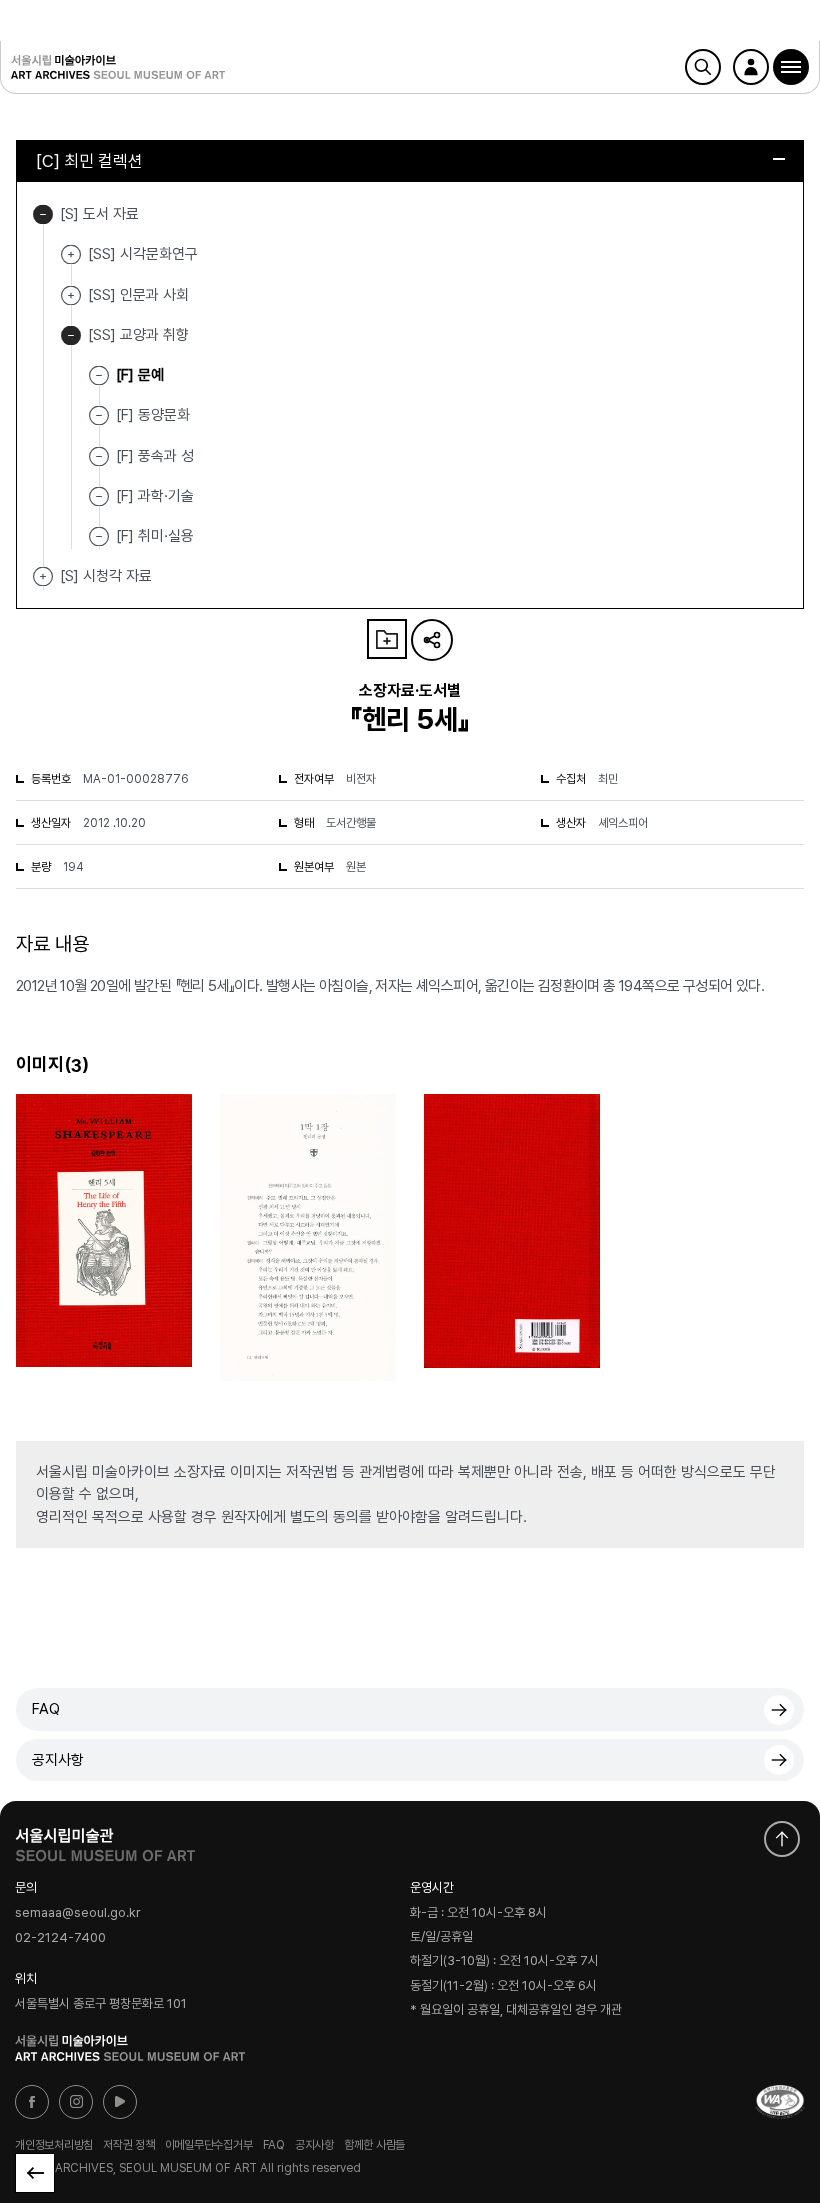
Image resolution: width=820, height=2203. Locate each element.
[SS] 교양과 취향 (71, 335)
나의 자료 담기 (387, 639)
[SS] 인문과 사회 (71, 295)
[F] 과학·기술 (155, 496)
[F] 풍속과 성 (155, 455)
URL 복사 (432, 640)
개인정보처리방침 (54, 2145)
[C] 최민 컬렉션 (89, 161)
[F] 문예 (140, 375)
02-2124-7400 (60, 1937)
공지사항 (58, 1760)
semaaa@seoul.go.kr (78, 1913)
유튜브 (120, 2102)
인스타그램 (76, 2102)
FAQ (46, 1709)
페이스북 (32, 2102)
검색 (703, 67)
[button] (791, 67)
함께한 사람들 (374, 2145)
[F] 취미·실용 (155, 536)
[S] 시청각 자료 (43, 576)
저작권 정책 (129, 2145)
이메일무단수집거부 (209, 2145)
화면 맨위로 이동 (782, 1839)
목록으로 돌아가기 (35, 2173)
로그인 (751, 67)
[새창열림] (105, 1840)
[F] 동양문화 (153, 415)
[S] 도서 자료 (43, 214)
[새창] (780, 2102)
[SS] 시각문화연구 (71, 254)
